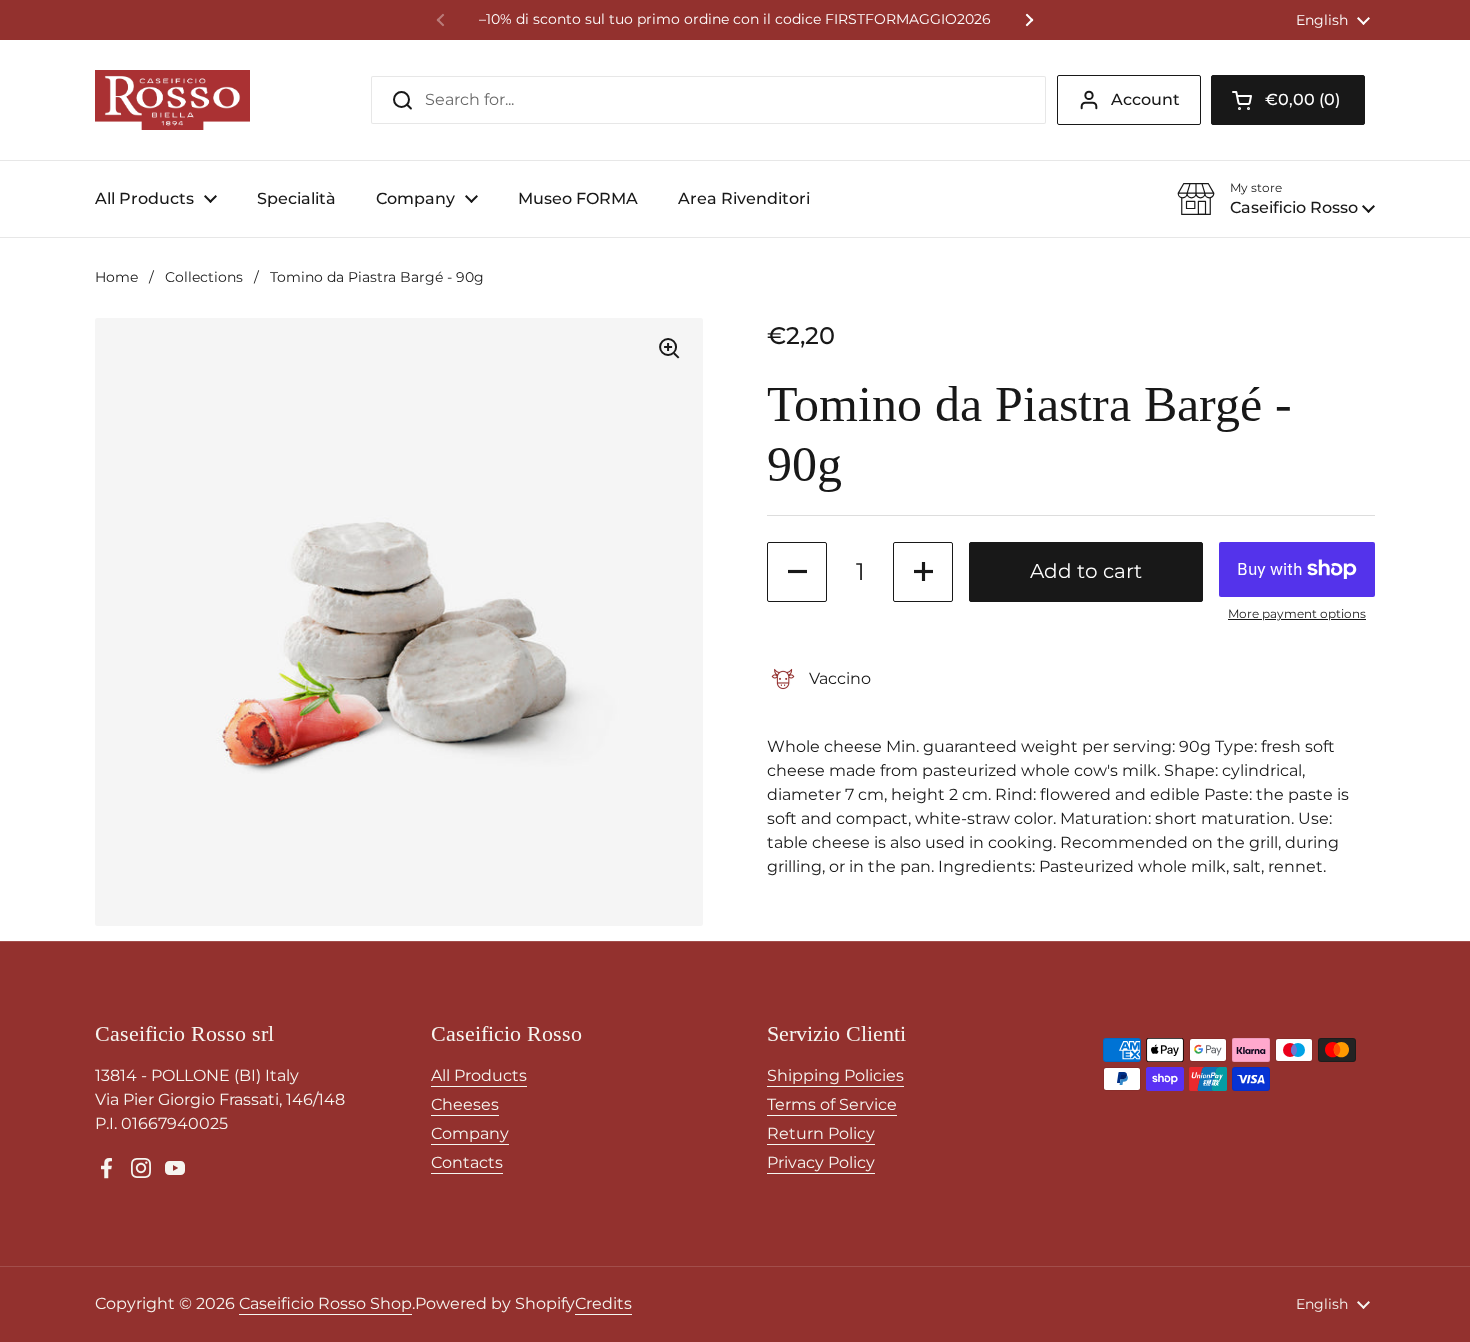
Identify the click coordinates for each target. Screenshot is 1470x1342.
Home (116, 277)
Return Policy (821, 1133)
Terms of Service (832, 1104)
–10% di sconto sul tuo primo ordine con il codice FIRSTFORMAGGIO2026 (735, 19)
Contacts (467, 1162)
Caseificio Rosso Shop (325, 1303)
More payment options (1297, 613)
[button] (1288, 100)
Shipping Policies (835, 1075)
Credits (603, 1303)
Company (470, 1133)
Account (1145, 99)
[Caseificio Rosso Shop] (172, 100)
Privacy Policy (821, 1162)
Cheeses (465, 1104)
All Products (479, 1075)
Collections (204, 277)
